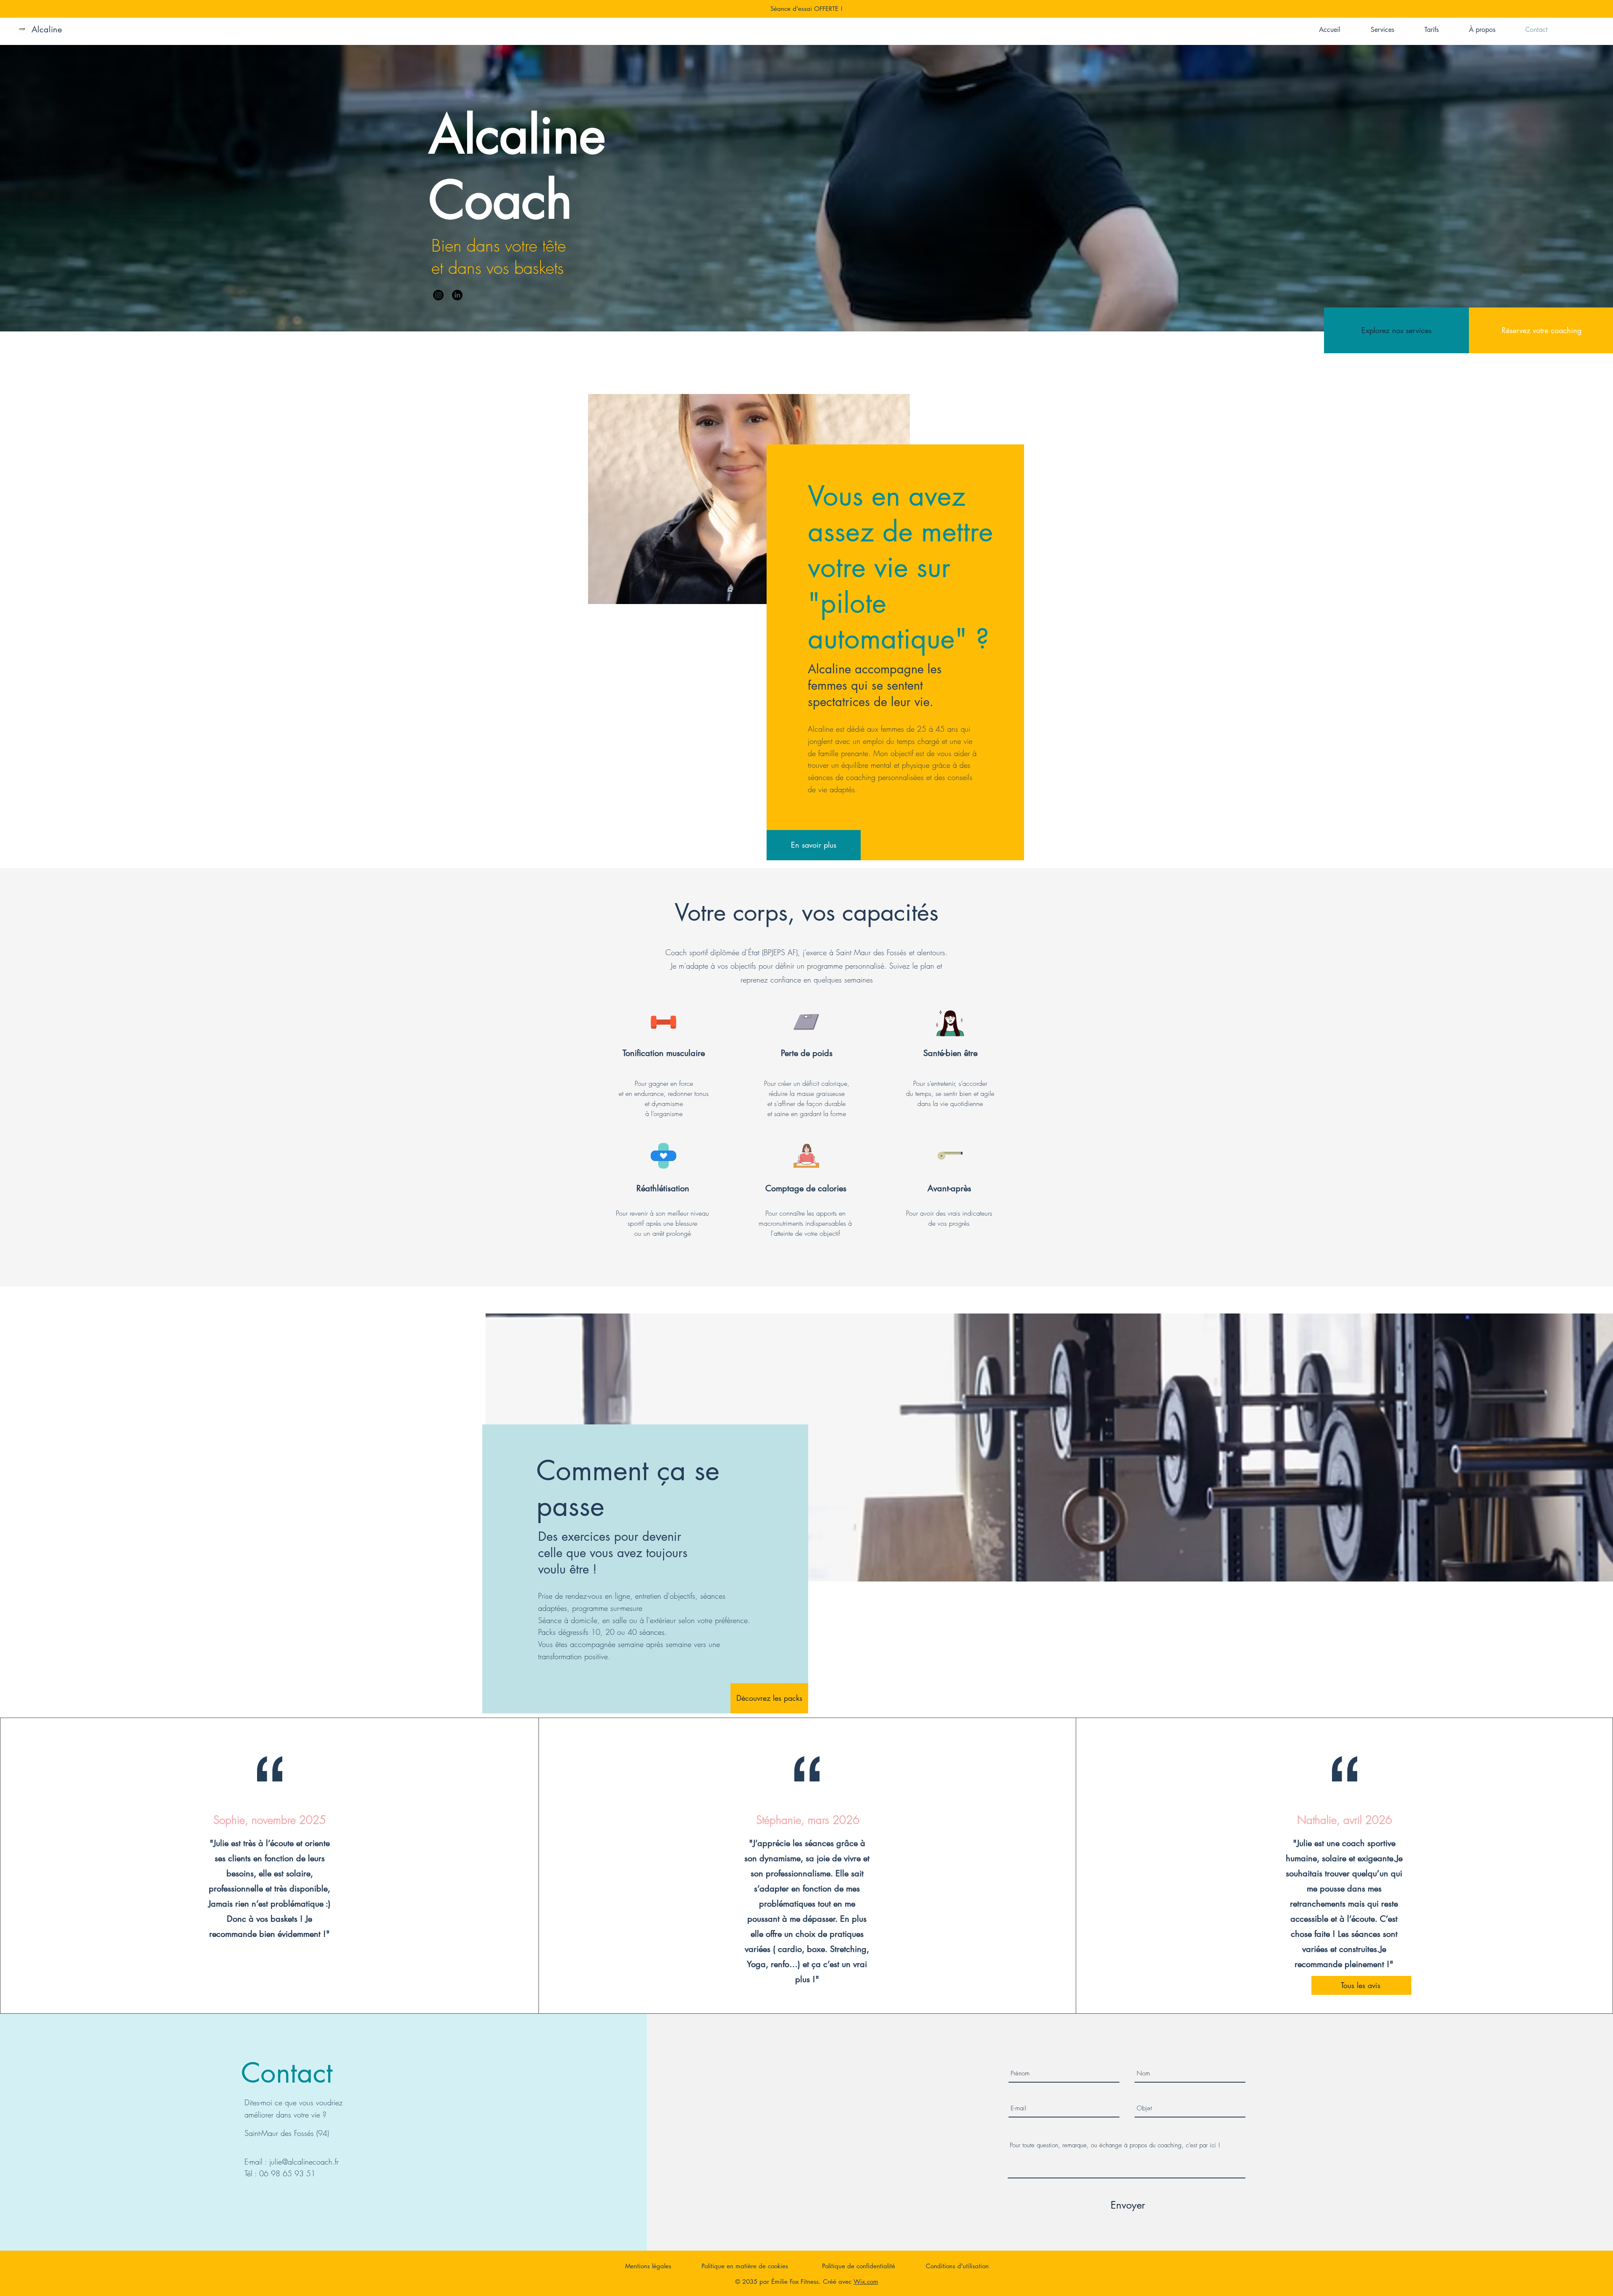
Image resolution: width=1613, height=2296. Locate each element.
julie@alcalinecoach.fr (304, 2162)
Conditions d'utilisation (957, 2266)
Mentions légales (648, 2266)
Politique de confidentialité (859, 2266)
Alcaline (47, 29)
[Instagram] (438, 295)
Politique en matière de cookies (746, 2266)
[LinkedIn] (457, 295)
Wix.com (866, 2282)
